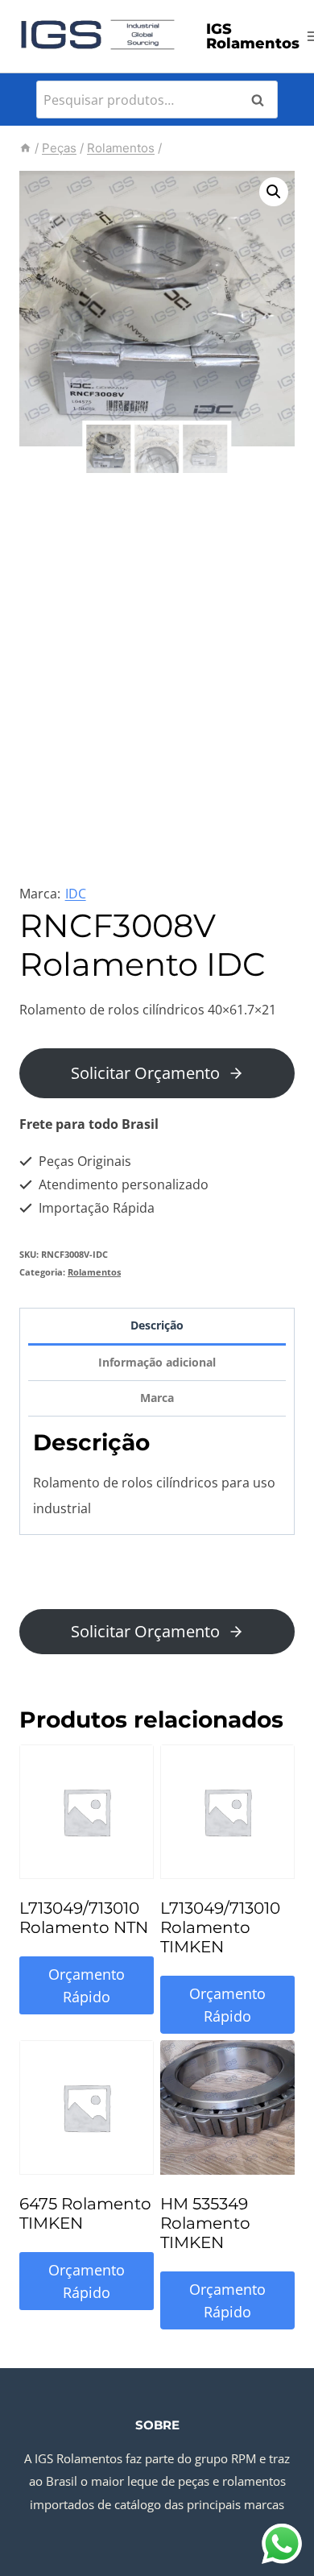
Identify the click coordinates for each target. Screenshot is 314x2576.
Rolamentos (94, 1272)
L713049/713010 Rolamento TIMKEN (220, 1927)
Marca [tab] (157, 1398)
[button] (274, 192)
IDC (76, 894)
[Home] (25, 148)
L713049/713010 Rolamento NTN (84, 1918)
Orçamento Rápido (87, 1986)
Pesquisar (262, 100)
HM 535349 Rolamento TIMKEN (205, 2223)
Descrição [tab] (157, 1325)
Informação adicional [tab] (157, 1362)
